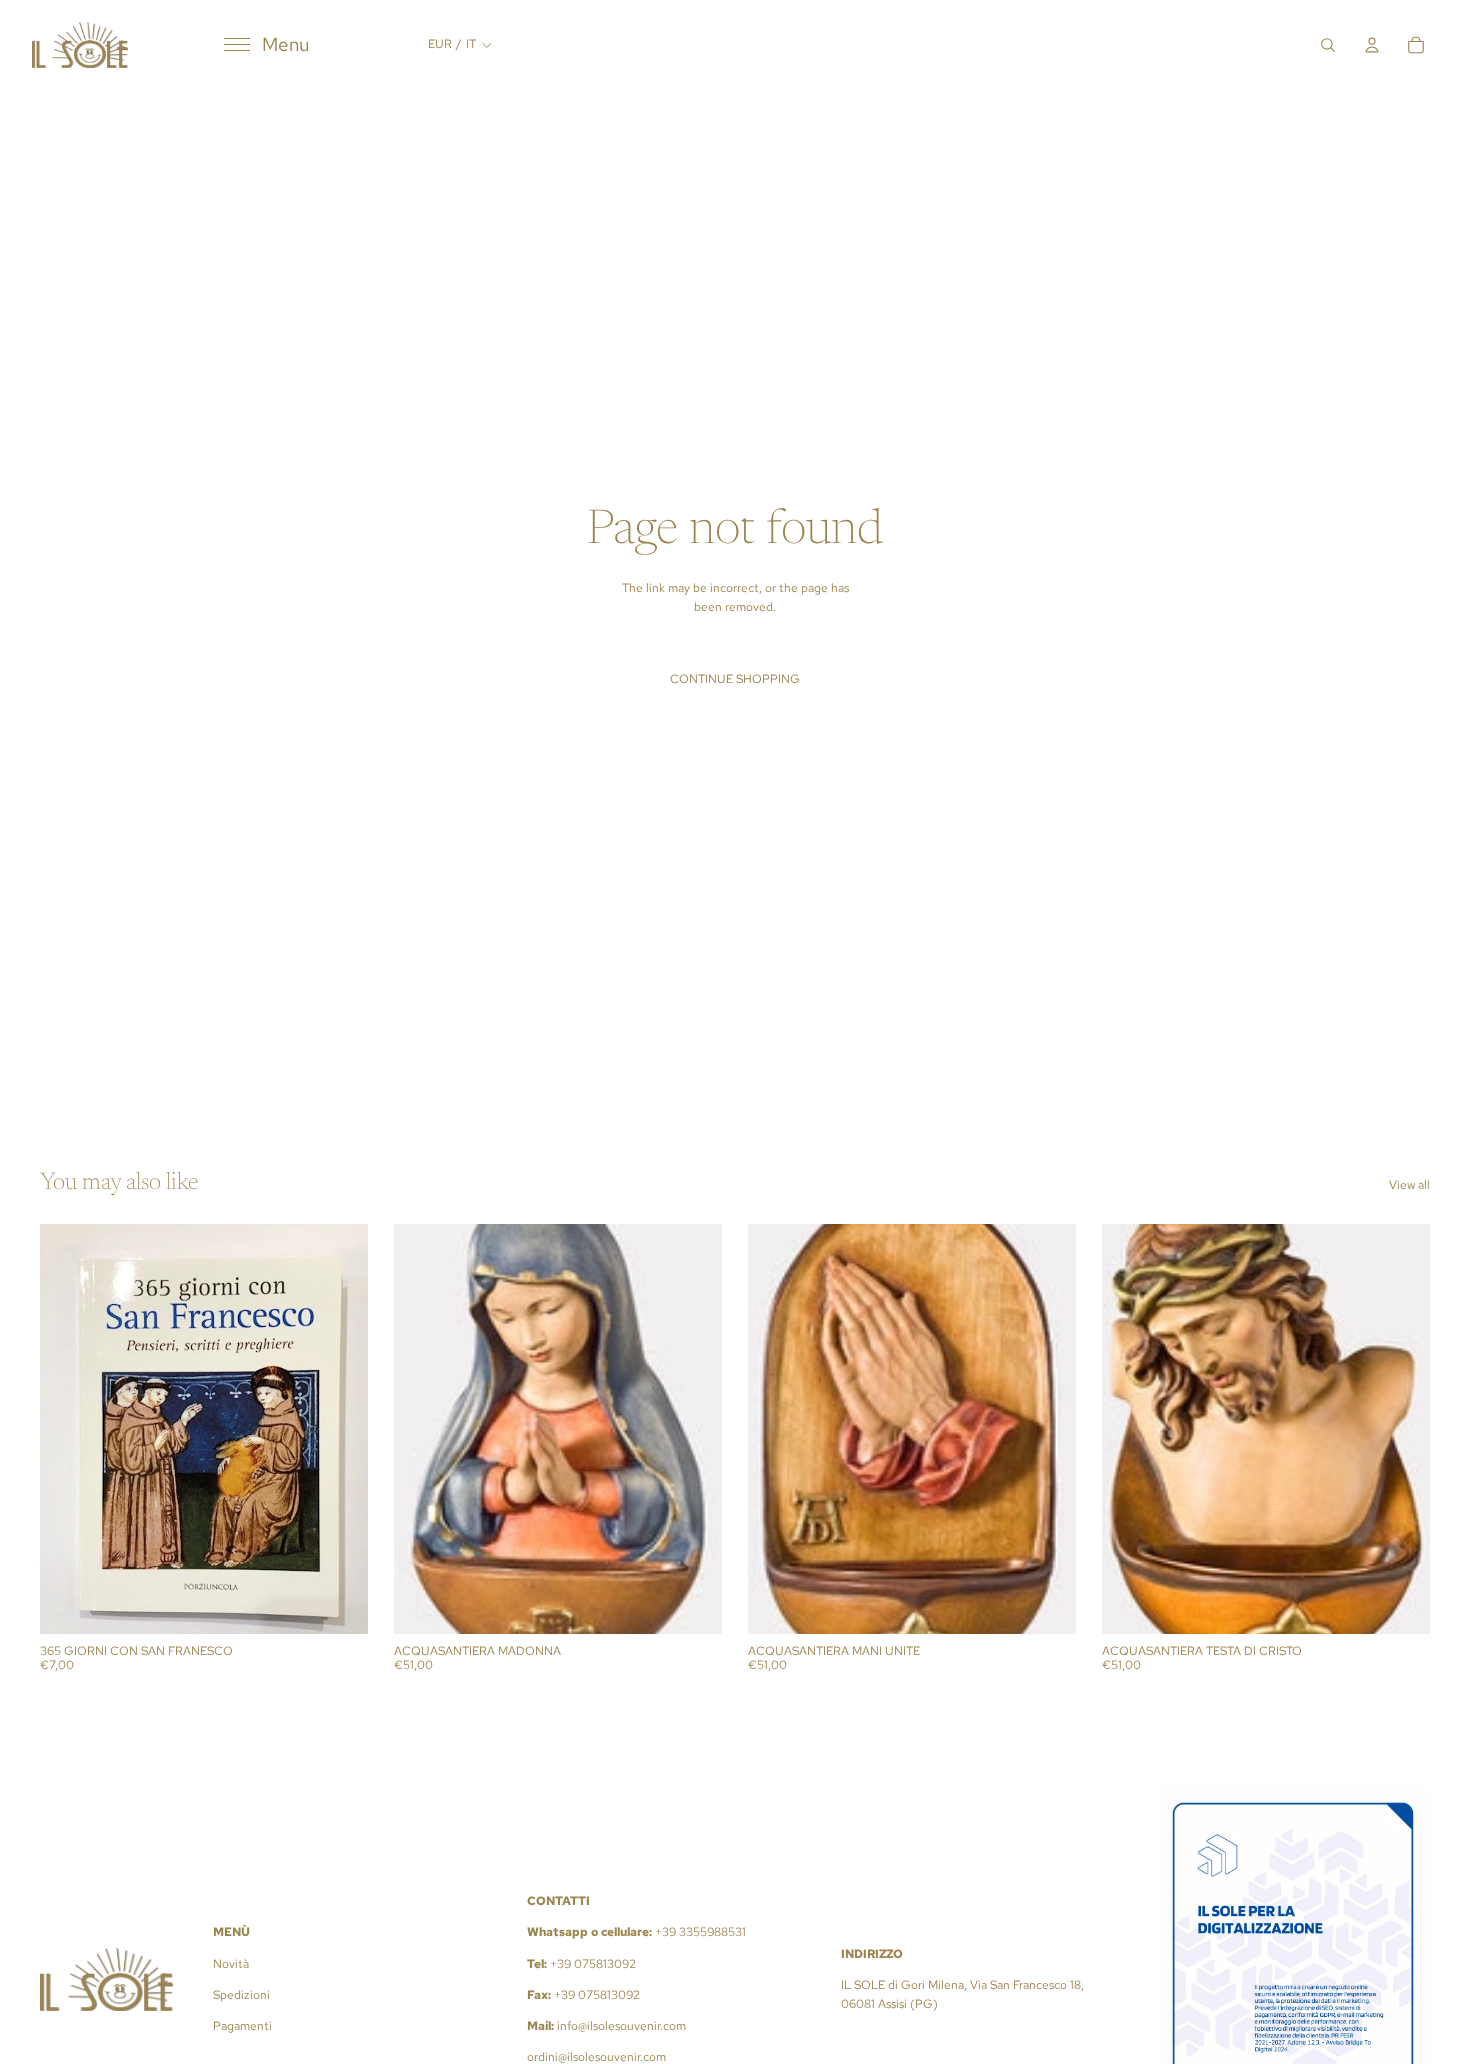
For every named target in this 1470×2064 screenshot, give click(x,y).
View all (1409, 1185)
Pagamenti (242, 2026)
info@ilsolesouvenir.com (621, 2026)
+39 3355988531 (700, 1932)
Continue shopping (735, 679)
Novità (231, 1964)
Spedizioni (241, 1995)
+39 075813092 (593, 1964)
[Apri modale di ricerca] (1328, 45)
